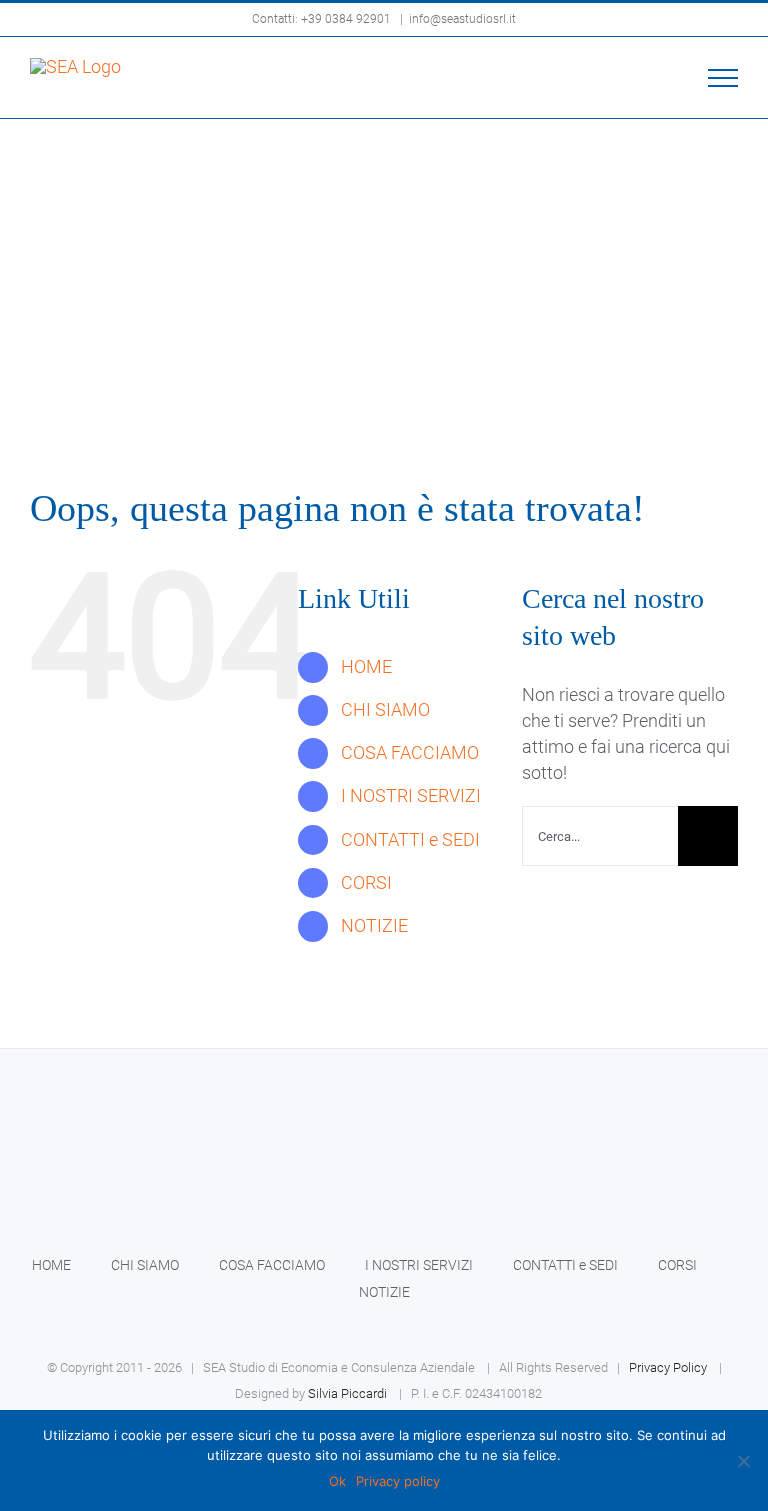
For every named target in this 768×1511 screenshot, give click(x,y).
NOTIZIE (374, 925)
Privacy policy (398, 1481)
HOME (366, 666)
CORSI (366, 882)
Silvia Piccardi (347, 1393)
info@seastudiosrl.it (462, 19)
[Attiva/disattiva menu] (723, 78)
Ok (337, 1481)
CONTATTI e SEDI (410, 839)
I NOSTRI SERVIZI (411, 795)
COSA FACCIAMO (410, 752)
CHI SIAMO (385, 709)
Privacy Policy (668, 1367)
